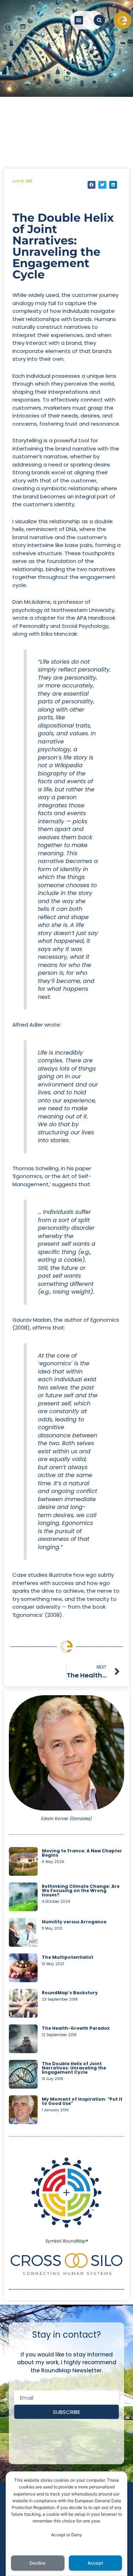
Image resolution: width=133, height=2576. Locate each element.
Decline (38, 2563)
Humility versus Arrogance (74, 1922)
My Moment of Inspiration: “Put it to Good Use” (82, 2101)
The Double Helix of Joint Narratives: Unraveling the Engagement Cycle (74, 2068)
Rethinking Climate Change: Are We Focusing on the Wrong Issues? (81, 1890)
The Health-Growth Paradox (76, 2028)
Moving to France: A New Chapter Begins (82, 1853)
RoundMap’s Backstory (70, 1993)
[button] (79, 20)
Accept (95, 2563)
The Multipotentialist (68, 1957)
